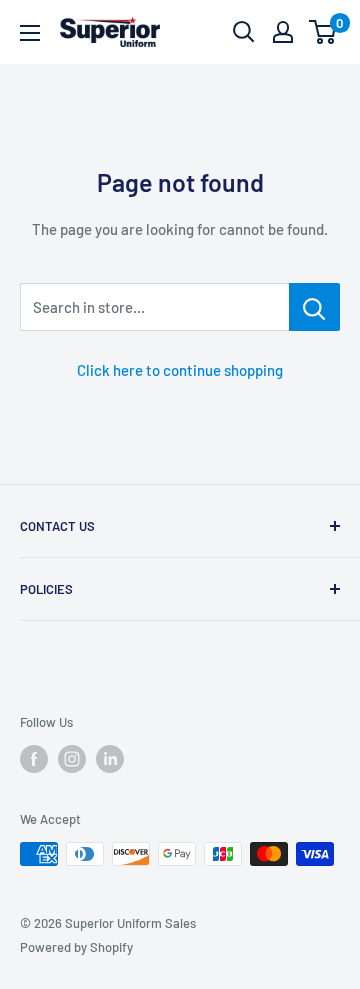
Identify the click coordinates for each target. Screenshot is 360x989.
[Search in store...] (314, 307)
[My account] (283, 32)
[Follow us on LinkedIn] (110, 759)
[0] (323, 32)
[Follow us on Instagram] (72, 759)
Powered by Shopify (76, 947)
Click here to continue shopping (180, 370)
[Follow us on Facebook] (34, 759)
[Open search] (244, 32)
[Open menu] (30, 33)
